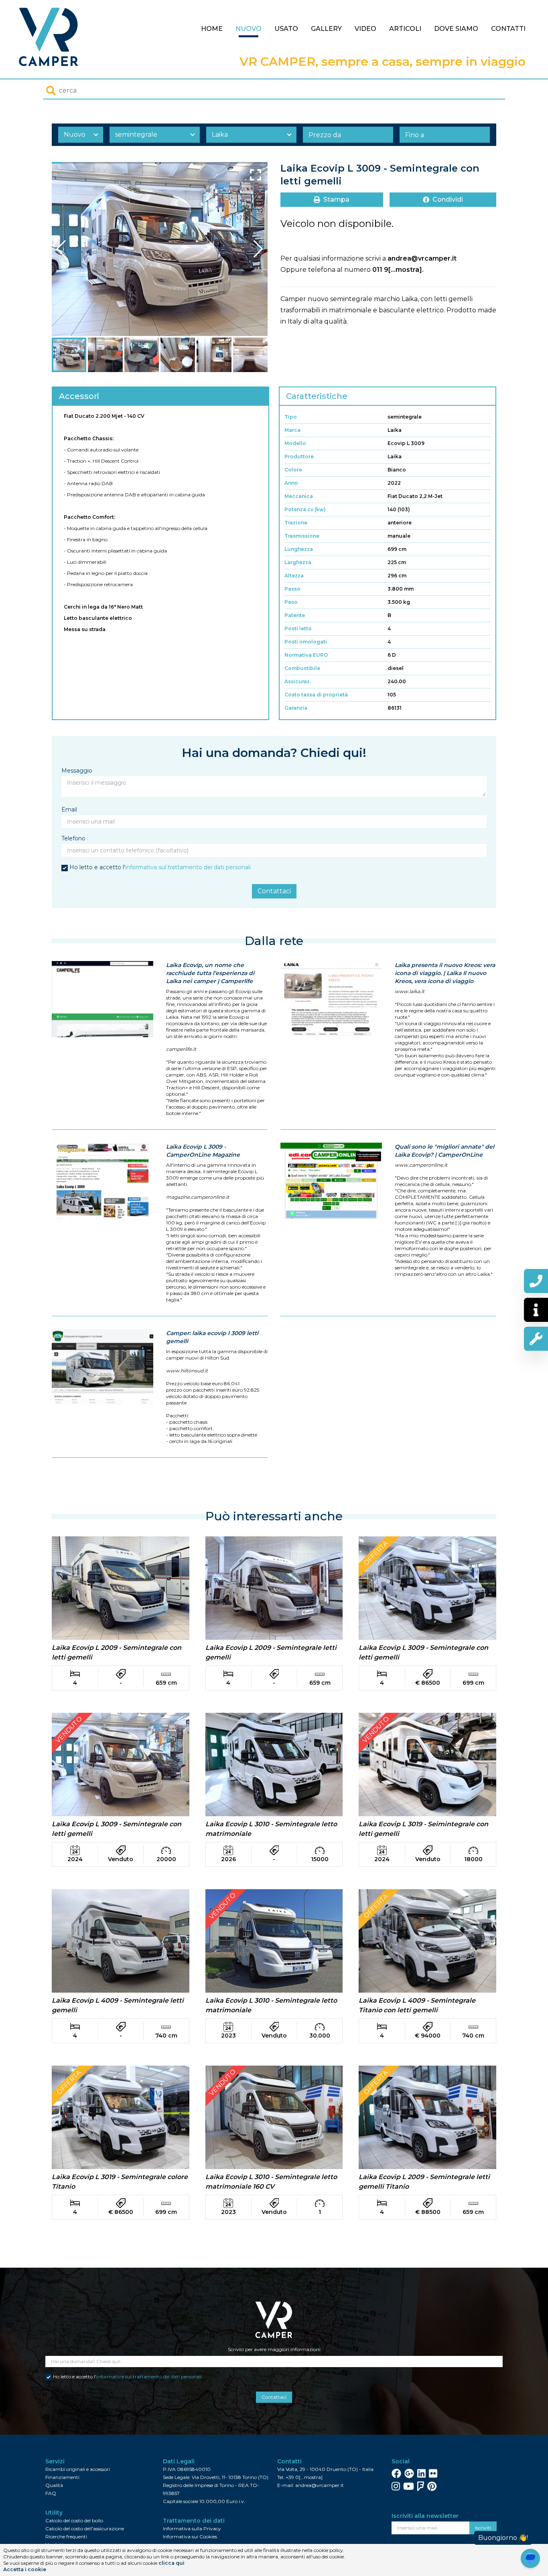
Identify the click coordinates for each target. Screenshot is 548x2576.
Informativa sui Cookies (190, 2537)
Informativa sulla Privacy (192, 2528)
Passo (292, 589)
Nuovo (249, 29)
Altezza (294, 576)
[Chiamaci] (536, 1281)
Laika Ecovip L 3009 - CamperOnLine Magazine (203, 1151)
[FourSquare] (421, 2486)
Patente (295, 615)
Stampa (336, 199)
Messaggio (77, 771)
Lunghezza (299, 549)
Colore (293, 470)
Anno (291, 483)
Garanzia (296, 708)
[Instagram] (396, 2486)
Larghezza (298, 562)
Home (212, 29)
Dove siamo (456, 29)
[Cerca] (51, 91)
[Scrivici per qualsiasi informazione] (536, 1310)
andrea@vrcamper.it (422, 258)
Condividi (448, 199)
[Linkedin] (421, 2473)
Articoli (405, 29)
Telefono (73, 838)
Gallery (326, 29)
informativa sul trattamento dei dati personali (188, 867)
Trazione (296, 523)
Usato (286, 29)
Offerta (376, 1553)
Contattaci (274, 891)
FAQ (51, 2493)
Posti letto (298, 628)
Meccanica (299, 496)
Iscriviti (483, 2528)
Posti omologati (306, 642)
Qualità (54, 2485)
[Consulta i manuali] (536, 1339)
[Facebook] (396, 2473)
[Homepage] (49, 37)
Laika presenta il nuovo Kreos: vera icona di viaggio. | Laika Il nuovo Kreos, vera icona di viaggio (445, 973)
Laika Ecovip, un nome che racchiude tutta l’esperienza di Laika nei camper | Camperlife (210, 973)
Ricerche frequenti (66, 2537)
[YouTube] (409, 2486)
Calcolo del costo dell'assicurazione (85, 2528)
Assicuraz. (298, 681)
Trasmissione (302, 536)
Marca (292, 430)
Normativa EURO (306, 655)
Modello (295, 443)
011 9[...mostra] (397, 270)
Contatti (508, 29)
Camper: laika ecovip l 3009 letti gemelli (212, 1337)
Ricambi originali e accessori (78, 2469)
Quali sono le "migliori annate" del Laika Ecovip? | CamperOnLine (444, 1151)
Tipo (291, 417)
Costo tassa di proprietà (316, 695)
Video (365, 29)
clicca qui (172, 2563)
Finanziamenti (62, 2477)
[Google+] (409, 2473)
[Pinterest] (432, 2486)
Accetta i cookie (25, 2569)
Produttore (299, 456)
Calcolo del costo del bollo (74, 2520)
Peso (291, 602)
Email (69, 809)
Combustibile (302, 668)
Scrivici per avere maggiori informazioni (274, 2349)
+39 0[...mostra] (304, 2477)
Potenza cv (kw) (305, 509)
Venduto (69, 1730)
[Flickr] (433, 2473)
